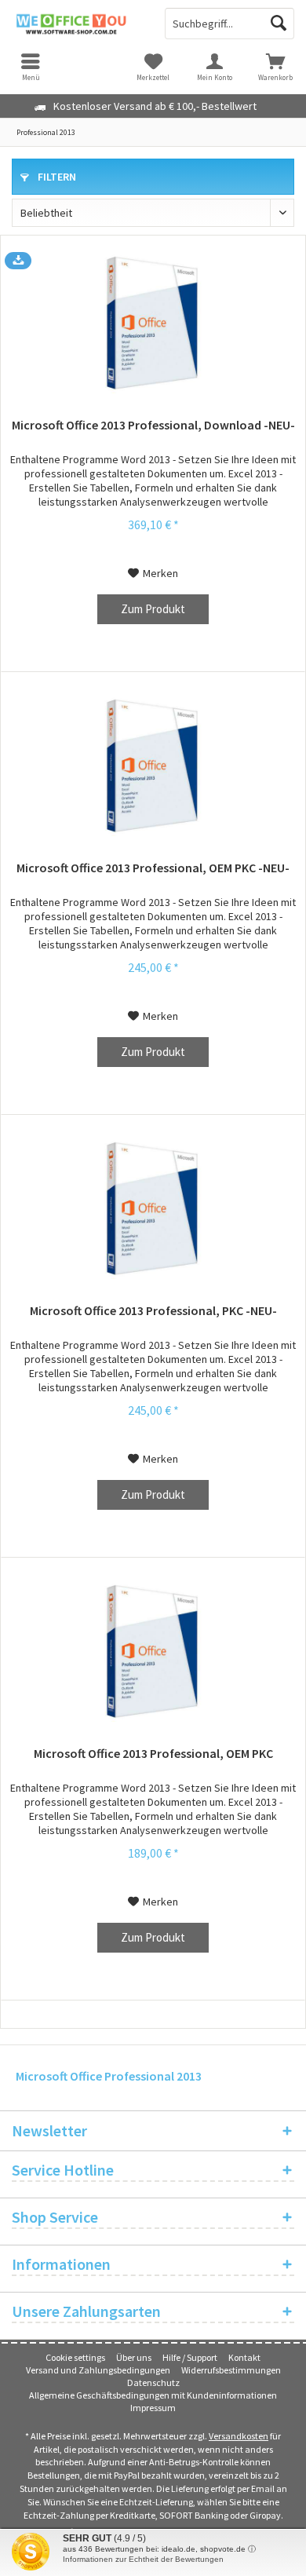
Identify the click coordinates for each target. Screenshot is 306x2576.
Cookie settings (75, 2357)
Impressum (153, 2408)
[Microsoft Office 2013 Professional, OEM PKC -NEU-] (153, 765)
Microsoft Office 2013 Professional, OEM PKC (153, 1753)
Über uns (134, 2357)
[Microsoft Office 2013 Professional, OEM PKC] (153, 1651)
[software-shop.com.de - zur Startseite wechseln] (76, 24)
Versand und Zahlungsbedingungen (98, 2370)
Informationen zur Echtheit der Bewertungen (143, 2559)
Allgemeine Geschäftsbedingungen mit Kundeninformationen (153, 2395)
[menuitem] (275, 67)
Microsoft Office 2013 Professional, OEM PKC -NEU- (153, 868)
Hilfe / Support (190, 2357)
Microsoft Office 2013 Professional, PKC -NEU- (153, 1310)
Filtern (56, 177)
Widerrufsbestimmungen (231, 2370)
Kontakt (244, 2357)
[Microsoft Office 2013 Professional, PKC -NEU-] (153, 1208)
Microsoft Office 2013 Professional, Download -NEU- (153, 425)
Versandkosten (239, 2436)
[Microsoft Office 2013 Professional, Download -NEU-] (153, 323)
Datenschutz (153, 2382)
